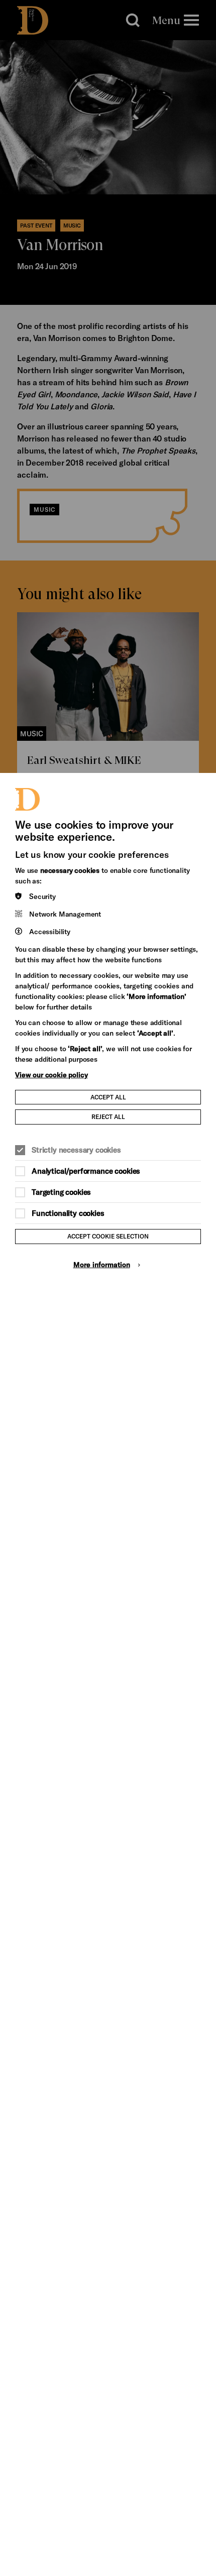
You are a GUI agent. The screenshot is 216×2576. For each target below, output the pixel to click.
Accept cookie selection (108, 1236)
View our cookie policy (51, 1075)
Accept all (108, 1097)
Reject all (108, 1116)
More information (102, 1264)
